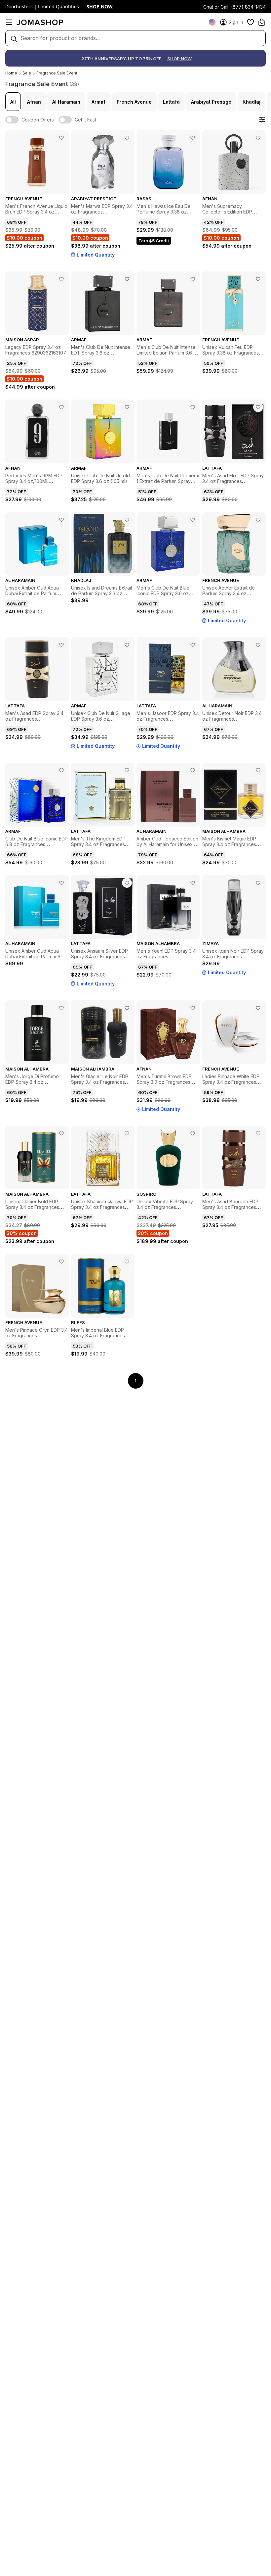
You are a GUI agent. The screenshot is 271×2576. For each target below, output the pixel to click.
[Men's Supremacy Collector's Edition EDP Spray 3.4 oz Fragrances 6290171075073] (258, 138)
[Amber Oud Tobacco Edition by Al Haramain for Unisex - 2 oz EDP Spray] (193, 770)
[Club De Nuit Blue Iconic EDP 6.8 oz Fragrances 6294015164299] (61, 770)
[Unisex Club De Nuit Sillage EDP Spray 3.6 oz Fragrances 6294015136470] (127, 645)
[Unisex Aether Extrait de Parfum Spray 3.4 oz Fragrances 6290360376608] (258, 520)
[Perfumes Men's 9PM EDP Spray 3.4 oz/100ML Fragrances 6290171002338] (61, 407)
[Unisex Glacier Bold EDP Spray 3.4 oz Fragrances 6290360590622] (61, 1133)
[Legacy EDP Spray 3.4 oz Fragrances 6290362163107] (61, 279)
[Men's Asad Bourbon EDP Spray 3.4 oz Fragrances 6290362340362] (258, 1133)
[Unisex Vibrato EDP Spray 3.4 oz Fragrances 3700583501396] (193, 1133)
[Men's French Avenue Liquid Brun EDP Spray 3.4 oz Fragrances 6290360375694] (61, 138)
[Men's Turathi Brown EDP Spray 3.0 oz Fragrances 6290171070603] (193, 1008)
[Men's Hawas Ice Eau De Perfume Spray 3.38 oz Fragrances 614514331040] (193, 138)
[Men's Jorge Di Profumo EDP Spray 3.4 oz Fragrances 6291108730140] (61, 1008)
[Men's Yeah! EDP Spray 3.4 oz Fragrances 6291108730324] (193, 883)
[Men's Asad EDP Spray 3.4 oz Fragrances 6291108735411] (61, 645)
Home (11, 73)
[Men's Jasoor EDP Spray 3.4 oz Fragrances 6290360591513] (193, 645)
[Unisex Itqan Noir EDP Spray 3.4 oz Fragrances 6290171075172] (258, 883)
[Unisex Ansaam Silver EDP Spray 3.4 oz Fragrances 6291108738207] (127, 883)
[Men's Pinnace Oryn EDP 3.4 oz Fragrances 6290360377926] (61, 1262)
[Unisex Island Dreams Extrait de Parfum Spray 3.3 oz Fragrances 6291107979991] (127, 520)
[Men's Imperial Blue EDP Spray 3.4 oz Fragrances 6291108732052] (127, 1262)
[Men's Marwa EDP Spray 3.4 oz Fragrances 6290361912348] (127, 138)
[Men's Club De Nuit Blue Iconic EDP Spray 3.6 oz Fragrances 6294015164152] (193, 520)
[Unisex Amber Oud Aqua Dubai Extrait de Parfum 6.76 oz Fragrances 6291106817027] (61, 883)
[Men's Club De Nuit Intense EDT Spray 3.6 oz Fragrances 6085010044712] (127, 279)
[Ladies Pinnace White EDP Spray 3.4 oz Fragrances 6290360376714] (258, 1008)
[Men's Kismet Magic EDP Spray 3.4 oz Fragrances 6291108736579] (258, 770)
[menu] (9, 22)
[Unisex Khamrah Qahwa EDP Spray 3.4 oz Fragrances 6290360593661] (127, 1133)
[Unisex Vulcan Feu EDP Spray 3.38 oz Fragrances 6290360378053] (258, 279)
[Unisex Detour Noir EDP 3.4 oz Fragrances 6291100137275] (258, 645)
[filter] (262, 120)
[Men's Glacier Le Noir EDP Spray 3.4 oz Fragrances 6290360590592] (127, 1008)
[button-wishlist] (251, 22)
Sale (27, 73)
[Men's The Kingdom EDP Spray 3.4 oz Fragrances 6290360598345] (127, 770)
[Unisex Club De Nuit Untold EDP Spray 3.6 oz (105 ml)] (127, 407)
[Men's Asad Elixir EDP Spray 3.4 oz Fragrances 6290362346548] (258, 407)
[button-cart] (262, 22)
